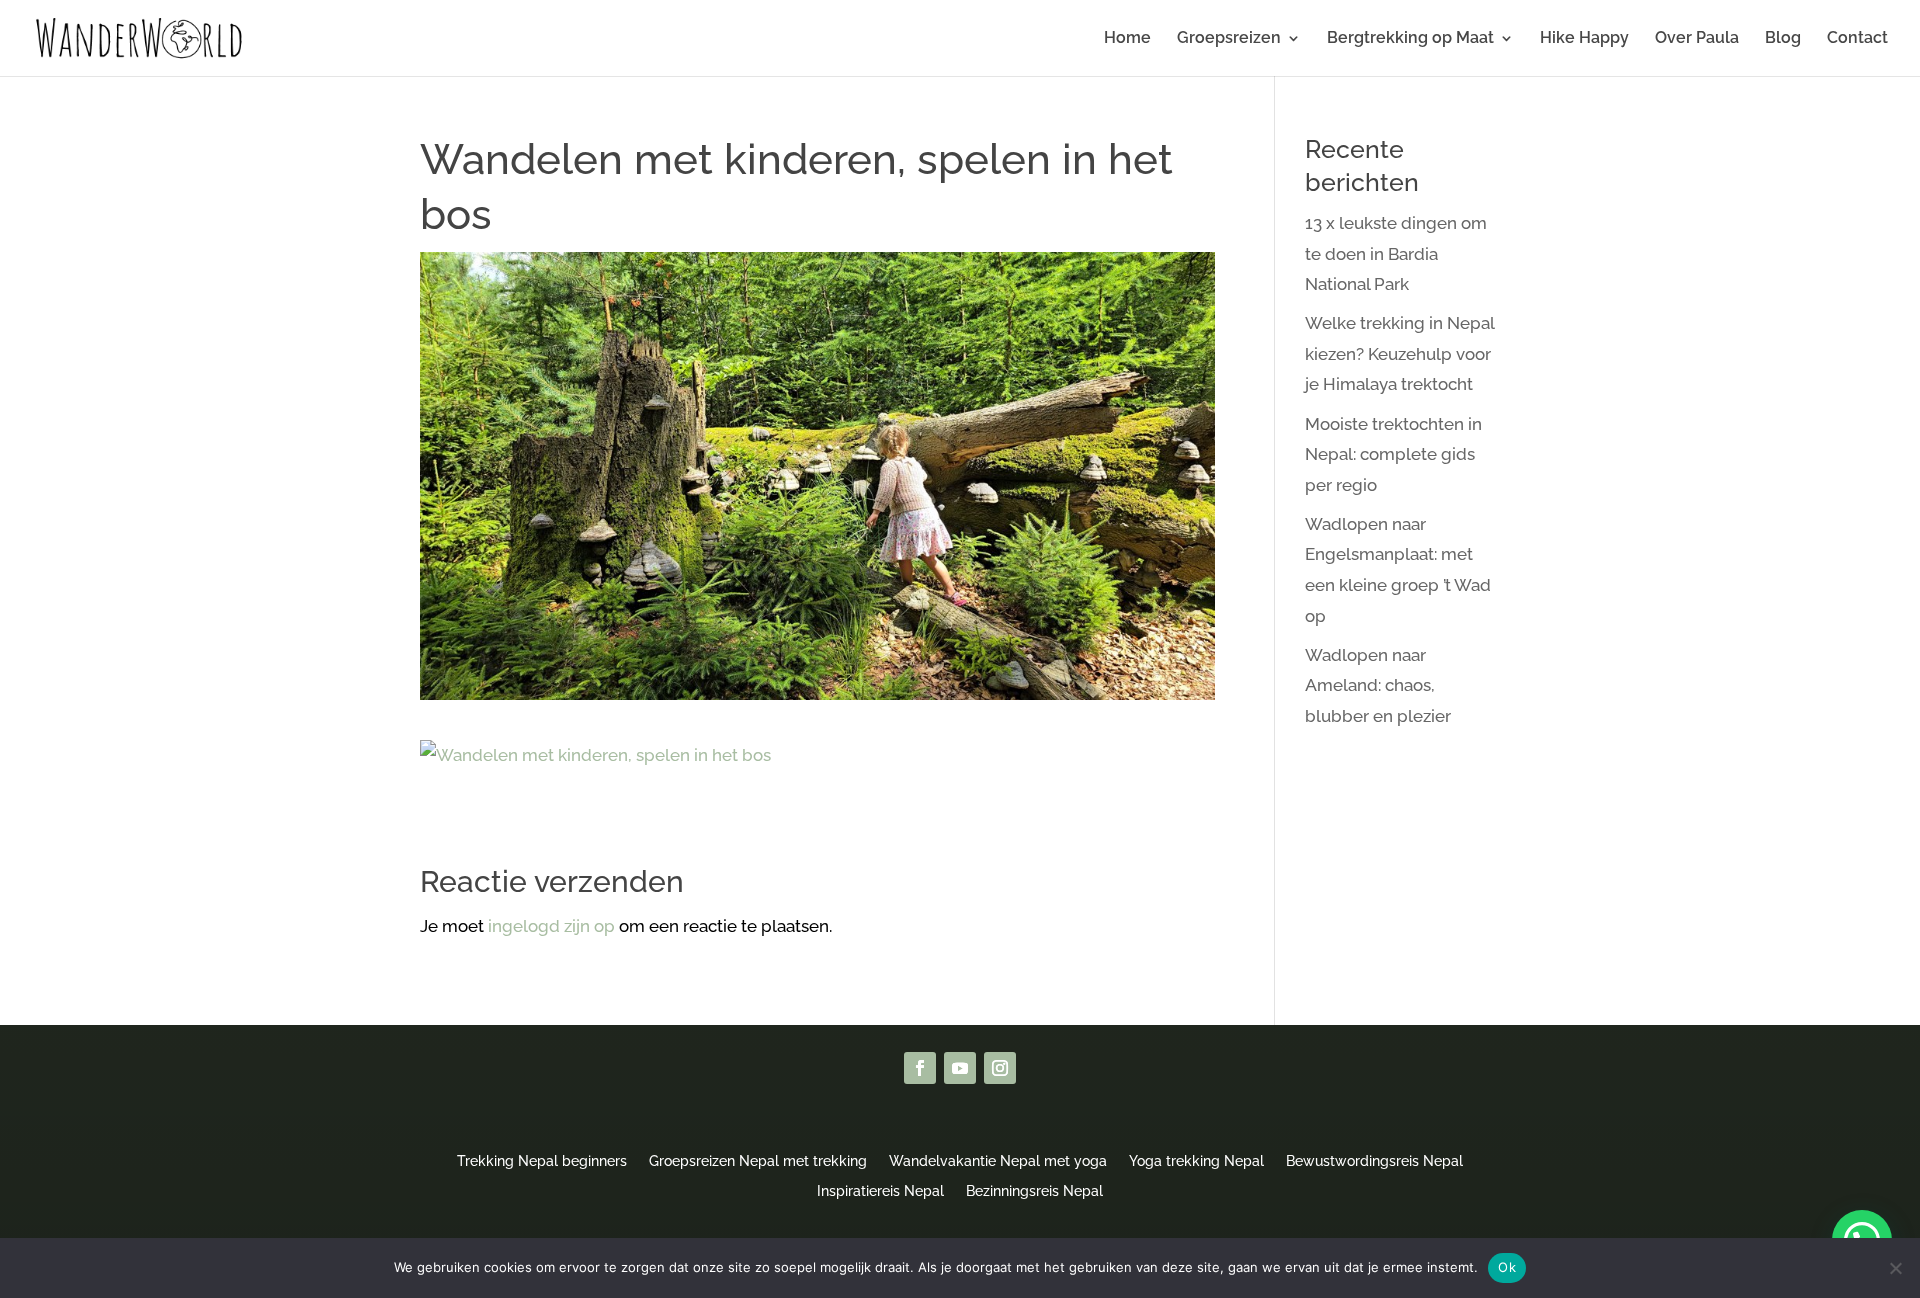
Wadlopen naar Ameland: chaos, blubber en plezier (1378, 685)
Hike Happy (1584, 39)
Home (1127, 39)
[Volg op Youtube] (960, 1068)
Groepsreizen (1229, 39)
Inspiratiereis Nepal (880, 1190)
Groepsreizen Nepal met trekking (758, 1160)
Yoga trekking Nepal (1196, 1160)
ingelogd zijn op (551, 926)
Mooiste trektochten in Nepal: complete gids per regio (1393, 454)
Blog (1783, 39)
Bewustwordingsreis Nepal (1374, 1160)
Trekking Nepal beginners (542, 1160)
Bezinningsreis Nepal (1034, 1190)
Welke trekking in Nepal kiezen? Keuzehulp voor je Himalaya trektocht (1399, 353)
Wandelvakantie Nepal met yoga (998, 1160)
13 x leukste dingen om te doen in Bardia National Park (1396, 253)
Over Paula (1697, 39)
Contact (1857, 39)
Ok (1507, 1267)
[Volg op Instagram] (1000, 1068)
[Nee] (1895, 1268)
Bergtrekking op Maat (1410, 39)
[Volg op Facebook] (920, 1068)
